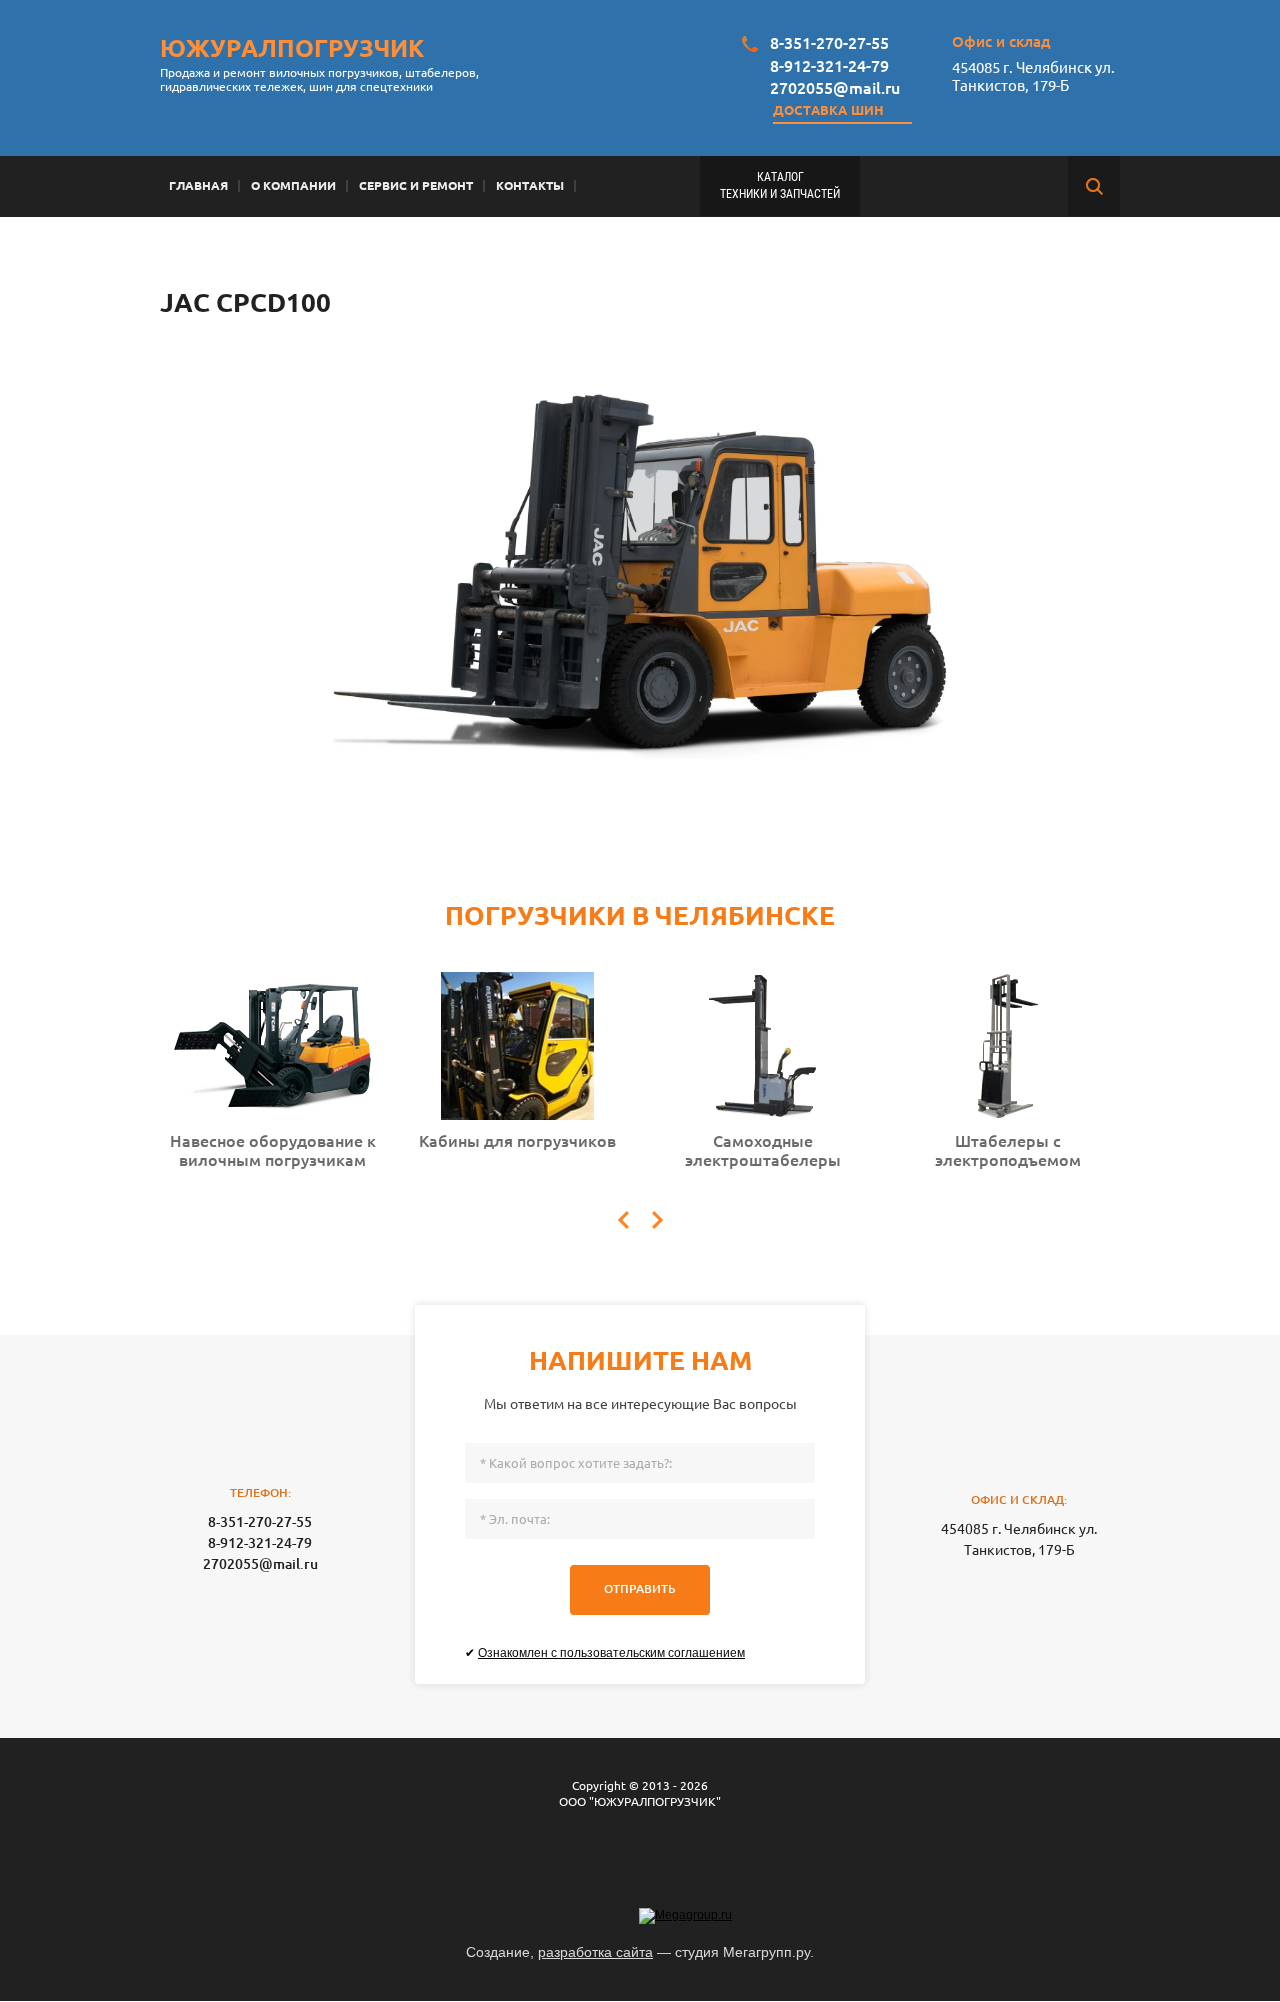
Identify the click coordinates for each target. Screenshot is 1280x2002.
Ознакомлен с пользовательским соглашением (611, 1653)
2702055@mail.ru (835, 88)
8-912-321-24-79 (829, 66)
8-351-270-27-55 (829, 43)
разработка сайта (595, 1952)
